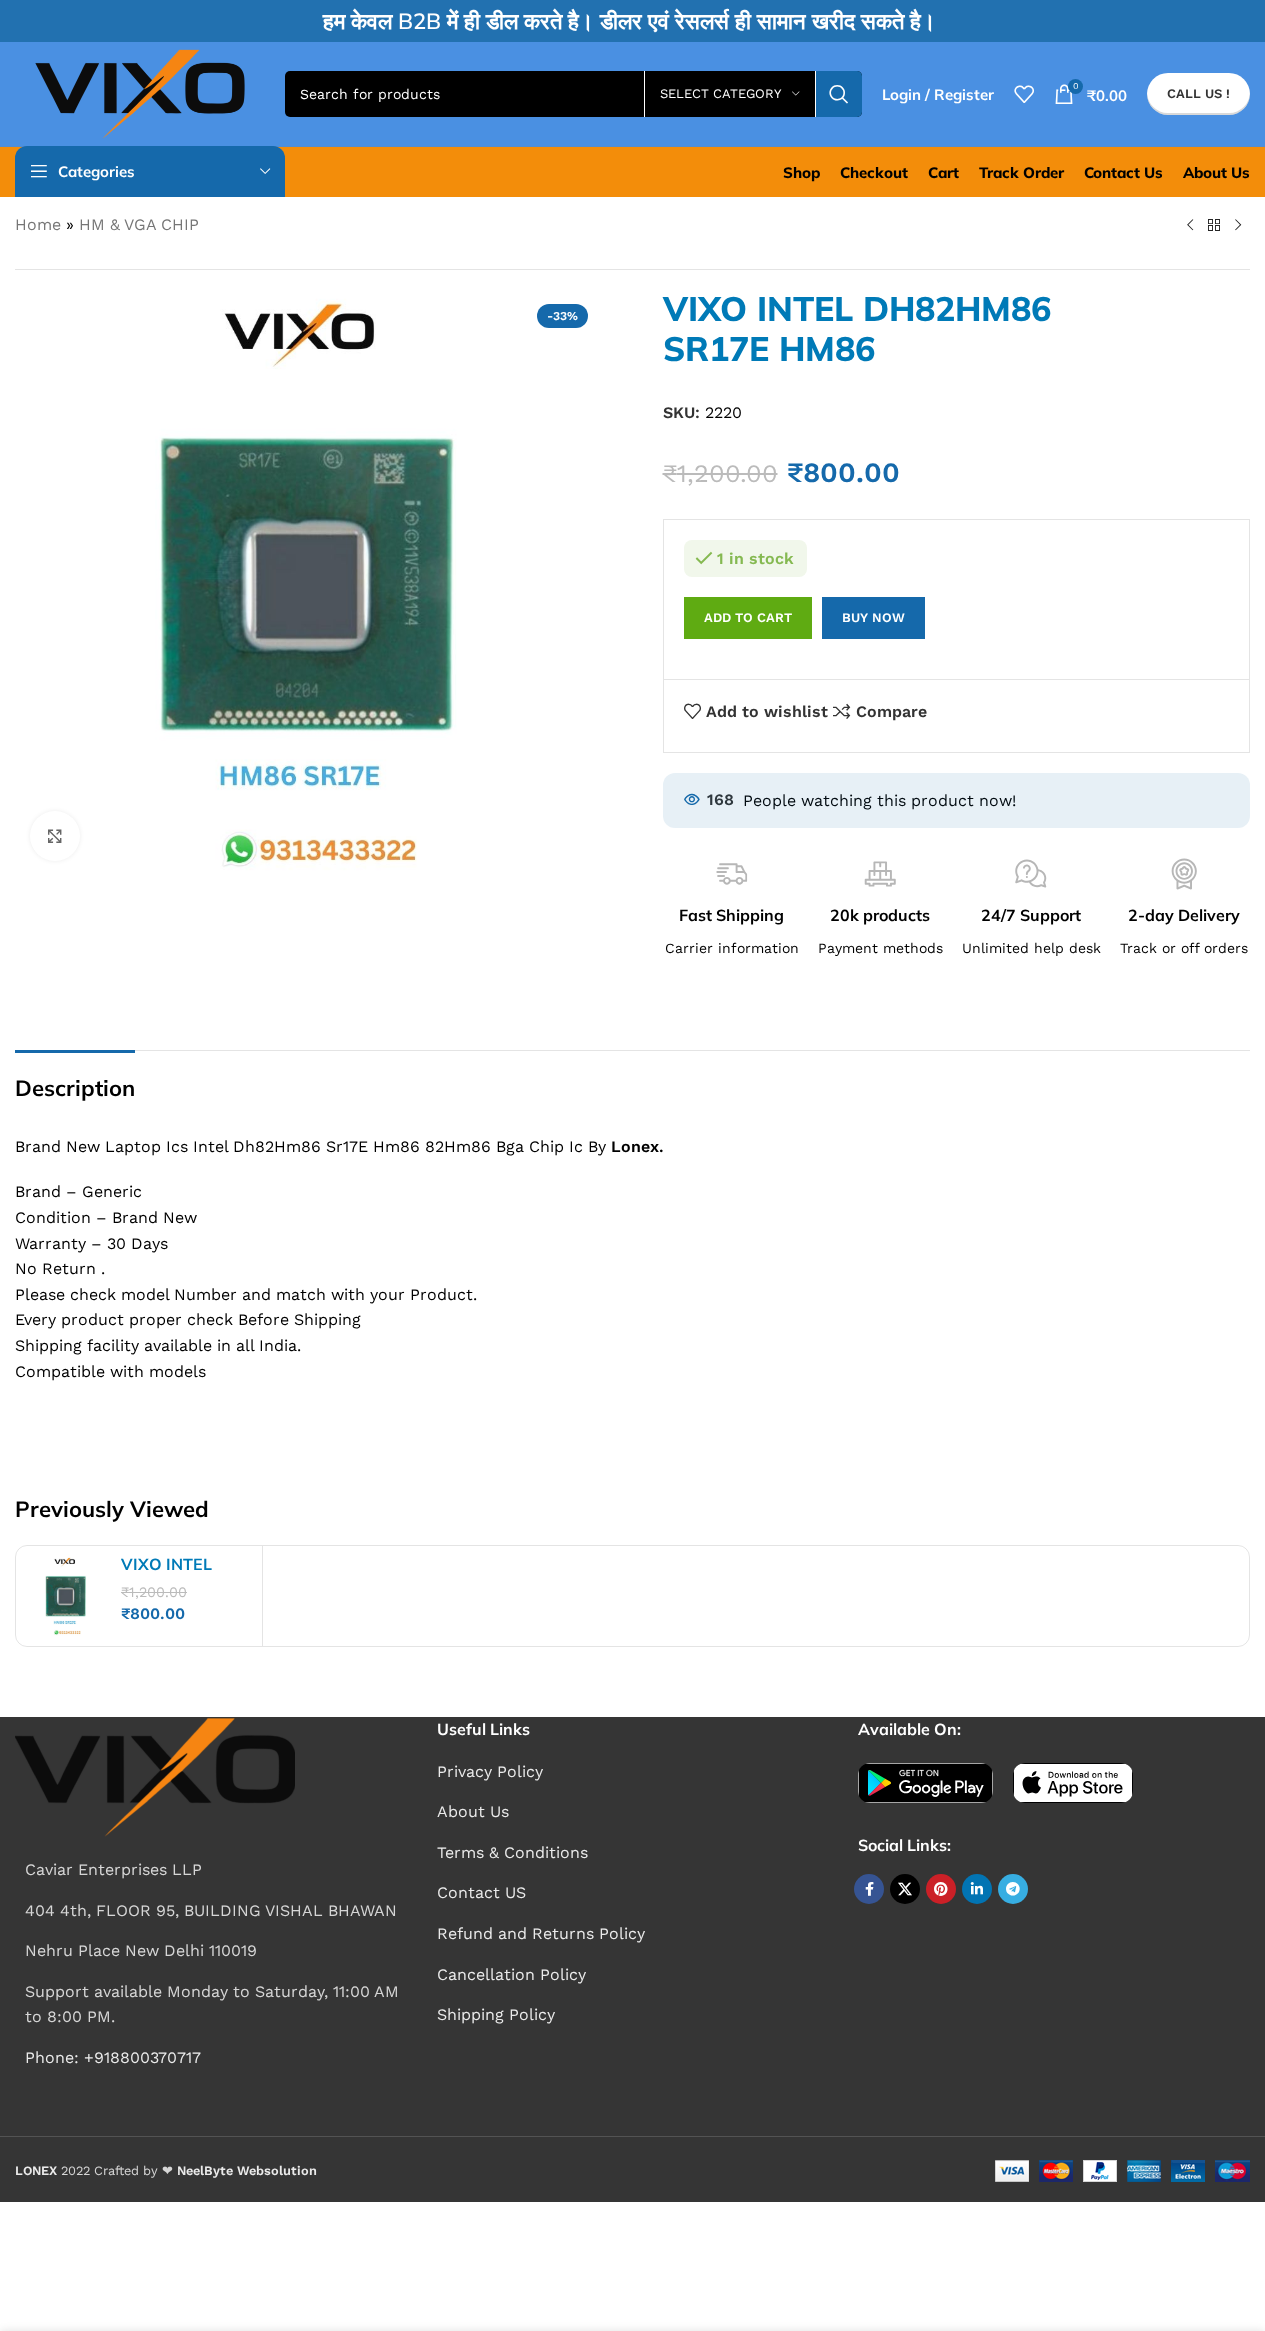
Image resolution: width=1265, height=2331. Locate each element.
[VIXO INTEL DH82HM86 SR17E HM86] (66, 1596)
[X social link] (905, 1889)
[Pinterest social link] (941, 1889)
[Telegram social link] (1013, 1889)
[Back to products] (1214, 226)
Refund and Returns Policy (541, 1933)
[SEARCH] (839, 94)
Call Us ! (1198, 93)
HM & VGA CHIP (139, 224)
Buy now (873, 617)
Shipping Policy (496, 2014)
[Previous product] (1190, 226)
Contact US (481, 1892)
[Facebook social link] (869, 1889)
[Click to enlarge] (55, 836)
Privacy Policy (490, 1771)
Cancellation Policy (511, 1974)
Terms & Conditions (512, 1852)
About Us (473, 1811)
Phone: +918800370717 (113, 2057)
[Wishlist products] (1024, 94)
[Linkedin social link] (977, 1889)
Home (38, 224)
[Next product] (1238, 226)
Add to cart (748, 617)
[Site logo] (140, 92)
